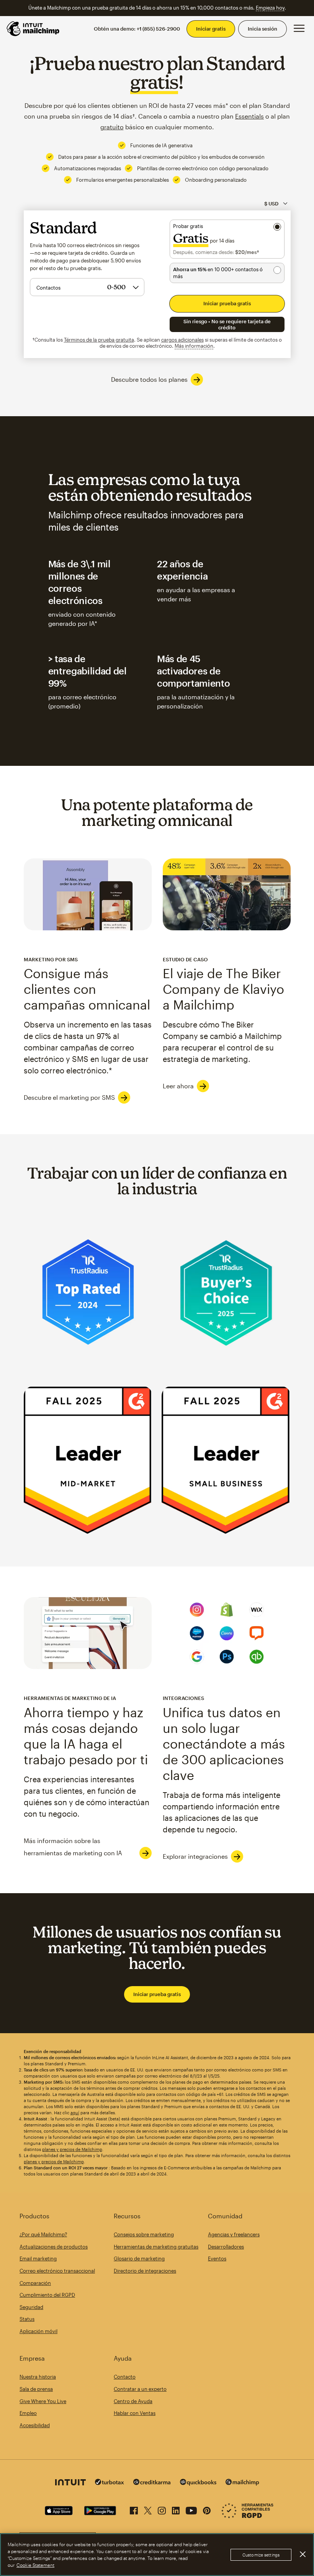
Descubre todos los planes (149, 379)
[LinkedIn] (176, 2509)
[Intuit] (70, 2483)
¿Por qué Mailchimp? (43, 2234)
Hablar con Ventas (135, 2413)
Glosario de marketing (139, 2258)
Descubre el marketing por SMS (69, 1097)
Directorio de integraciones (145, 2271)
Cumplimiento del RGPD (47, 2295)
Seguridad (31, 2307)
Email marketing (38, 2258)
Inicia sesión (262, 29)
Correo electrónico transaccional (57, 2271)
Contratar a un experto (140, 2389)
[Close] (303, 2554)
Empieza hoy (270, 8)
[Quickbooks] (198, 2483)
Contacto (125, 2377)
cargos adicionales (182, 340)
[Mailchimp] (242, 2483)
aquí (75, 2113)
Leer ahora (178, 1086)
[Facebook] (134, 2509)
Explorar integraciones (195, 1856)
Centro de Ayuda (133, 2401)
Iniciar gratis (211, 29)
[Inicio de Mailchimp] (33, 29)
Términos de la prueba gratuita (99, 340)
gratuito (112, 127)
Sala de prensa (36, 2389)
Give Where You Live (43, 2401)
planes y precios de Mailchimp (72, 2149)
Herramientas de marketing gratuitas (156, 2247)
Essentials (249, 116)
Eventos (217, 2258)
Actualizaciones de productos (54, 2247)
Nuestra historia (38, 2377)
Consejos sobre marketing (144, 2234)
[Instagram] (162, 2509)
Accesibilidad (35, 2425)
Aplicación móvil (38, 2331)
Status (27, 2319)
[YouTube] (191, 2509)
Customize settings (261, 2555)
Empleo (28, 2413)
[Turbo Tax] (110, 2483)
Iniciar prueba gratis (157, 1994)
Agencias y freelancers (234, 2234)
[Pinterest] (207, 2509)
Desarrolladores (226, 2247)
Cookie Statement (35, 2565)
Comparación (35, 2283)
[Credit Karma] (152, 2483)
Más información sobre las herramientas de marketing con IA (73, 1847)
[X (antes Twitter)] (148, 2509)
